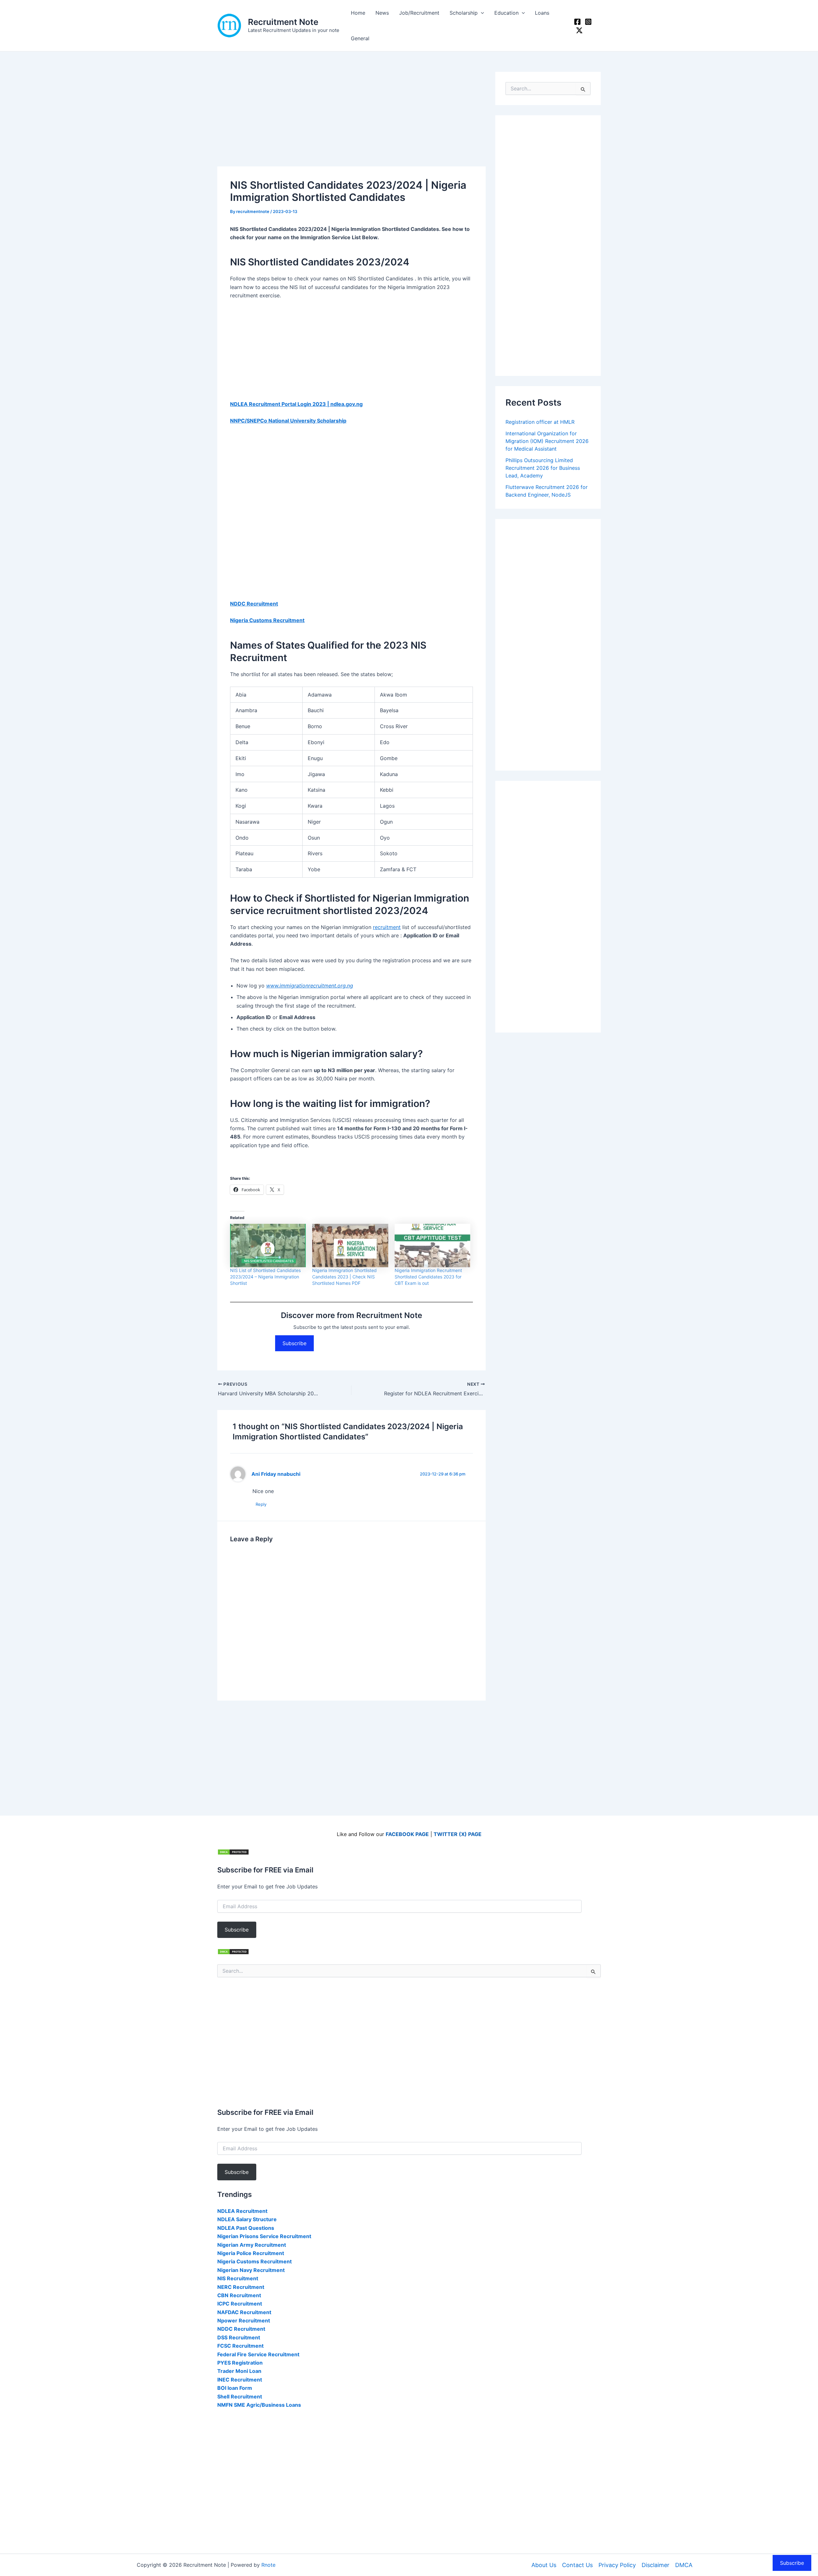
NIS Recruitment (238, 2278)
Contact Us (577, 2565)
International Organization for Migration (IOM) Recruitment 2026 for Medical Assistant (547, 441)
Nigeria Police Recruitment (251, 2253)
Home (358, 13)
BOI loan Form (235, 2388)
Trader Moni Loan (239, 2371)
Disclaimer (656, 2565)
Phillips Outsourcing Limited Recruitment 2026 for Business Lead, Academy (543, 468)
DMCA (684, 2565)
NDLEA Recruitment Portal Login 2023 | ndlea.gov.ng (296, 404)
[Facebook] (577, 22)
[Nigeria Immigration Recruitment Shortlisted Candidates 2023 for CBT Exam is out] (432, 1246)
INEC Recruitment (240, 2380)
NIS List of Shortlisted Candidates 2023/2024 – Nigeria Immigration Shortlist (265, 1277)
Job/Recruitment (419, 13)
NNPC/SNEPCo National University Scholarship (288, 421)
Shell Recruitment (240, 2397)
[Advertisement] (351, 119)
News (382, 13)
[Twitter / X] (579, 30)
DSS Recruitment (239, 2337)
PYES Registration (240, 2363)
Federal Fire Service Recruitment (258, 2354)
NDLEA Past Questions (246, 2228)
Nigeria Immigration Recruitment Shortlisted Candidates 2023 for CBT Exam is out (428, 1277)
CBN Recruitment (239, 2295)
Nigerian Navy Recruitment (251, 2270)
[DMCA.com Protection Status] (233, 1852)
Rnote (268, 2565)
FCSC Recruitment (240, 2346)
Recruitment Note (283, 22)
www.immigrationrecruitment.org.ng (310, 986)
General (360, 38)
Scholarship (464, 13)
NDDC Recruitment (254, 604)
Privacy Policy (617, 2565)
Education (506, 13)
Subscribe (294, 1343)
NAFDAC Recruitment (244, 2312)
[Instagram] (588, 22)
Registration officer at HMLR (540, 422)
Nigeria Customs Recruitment (267, 620)
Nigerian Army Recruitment (252, 2245)
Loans (542, 13)
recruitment (387, 927)
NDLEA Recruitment (242, 2211)
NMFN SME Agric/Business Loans (259, 2405)
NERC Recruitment (241, 2287)
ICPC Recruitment (240, 2304)
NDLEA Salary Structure (247, 2219)
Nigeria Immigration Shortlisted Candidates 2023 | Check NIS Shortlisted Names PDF (344, 1277)
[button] (481, 13)
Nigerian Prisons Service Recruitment (264, 2236)
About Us (544, 2565)
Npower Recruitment (244, 2321)
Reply (261, 1504)
